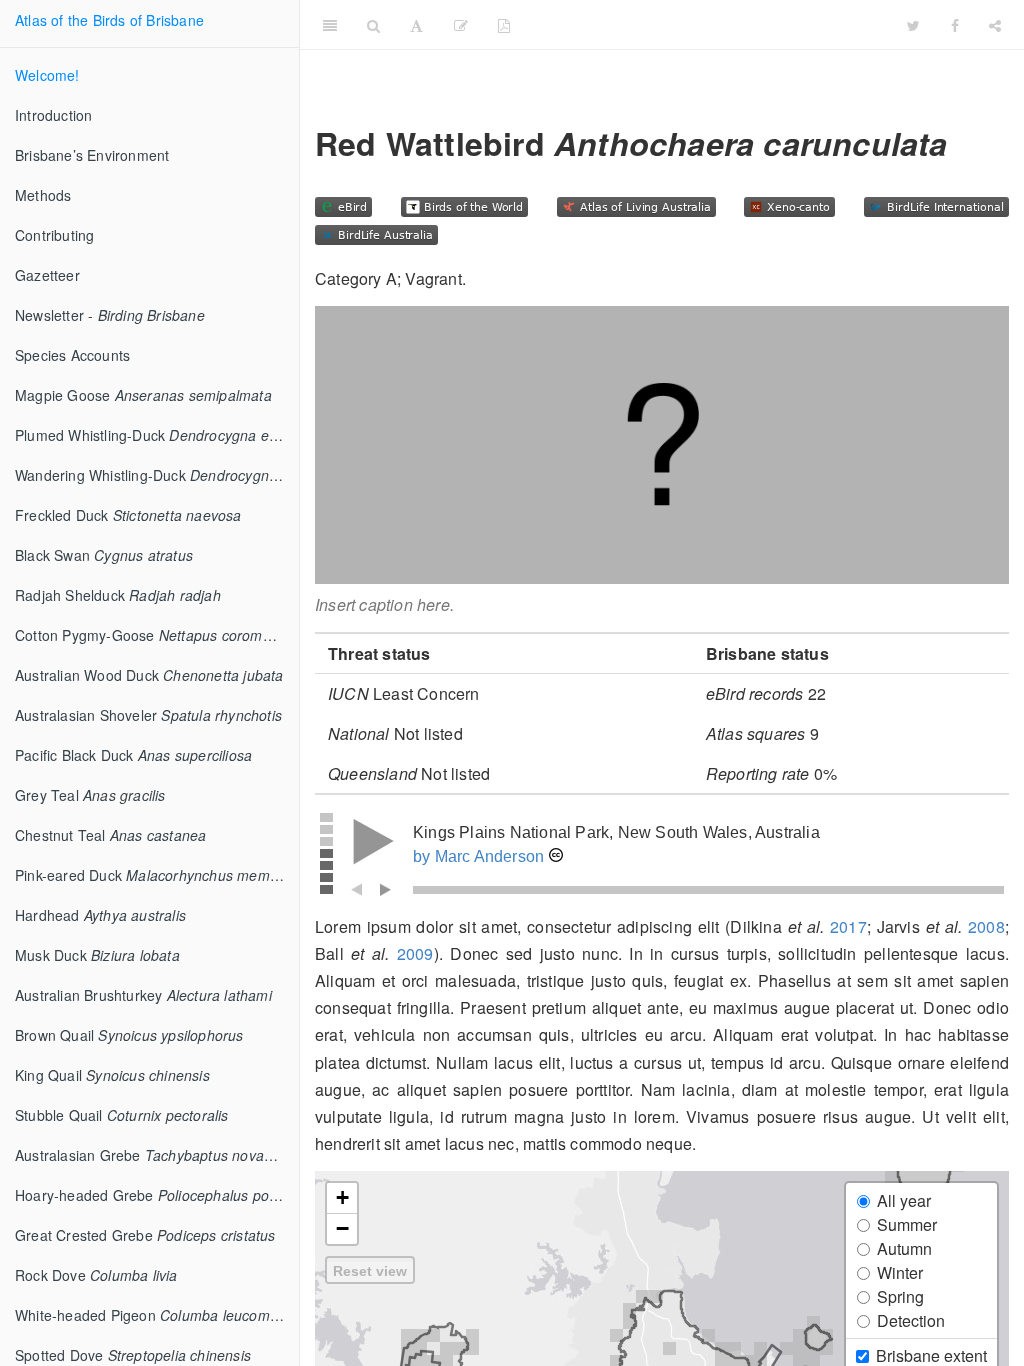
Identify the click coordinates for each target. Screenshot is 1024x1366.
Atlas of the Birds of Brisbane (109, 20)
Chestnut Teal (110, 835)
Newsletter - (110, 315)
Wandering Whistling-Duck (157, 475)
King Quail (112, 1075)
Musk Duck (97, 955)
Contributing (54, 235)
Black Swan (104, 555)
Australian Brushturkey (143, 995)
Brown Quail (129, 1035)
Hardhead (100, 915)
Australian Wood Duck (149, 675)
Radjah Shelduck (118, 595)
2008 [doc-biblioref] (986, 926)
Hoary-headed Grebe (157, 1195)
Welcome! (47, 75)
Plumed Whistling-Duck (157, 435)
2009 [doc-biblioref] (415, 953)
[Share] (995, 25)
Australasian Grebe (157, 1155)
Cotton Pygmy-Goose (157, 635)
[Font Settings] (416, 25)
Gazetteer (47, 275)
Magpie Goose (143, 395)
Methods (43, 195)
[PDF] (504, 25)
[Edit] (461, 25)
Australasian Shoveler (148, 715)
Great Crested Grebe (145, 1235)
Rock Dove (96, 1275)
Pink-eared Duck (157, 875)
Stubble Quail (122, 1115)
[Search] (373, 25)
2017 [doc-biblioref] (848, 926)
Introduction (53, 115)
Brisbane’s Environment (92, 155)
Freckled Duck (128, 515)
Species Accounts (72, 355)
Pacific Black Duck (133, 755)
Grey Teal (90, 795)
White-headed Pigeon (152, 1315)
